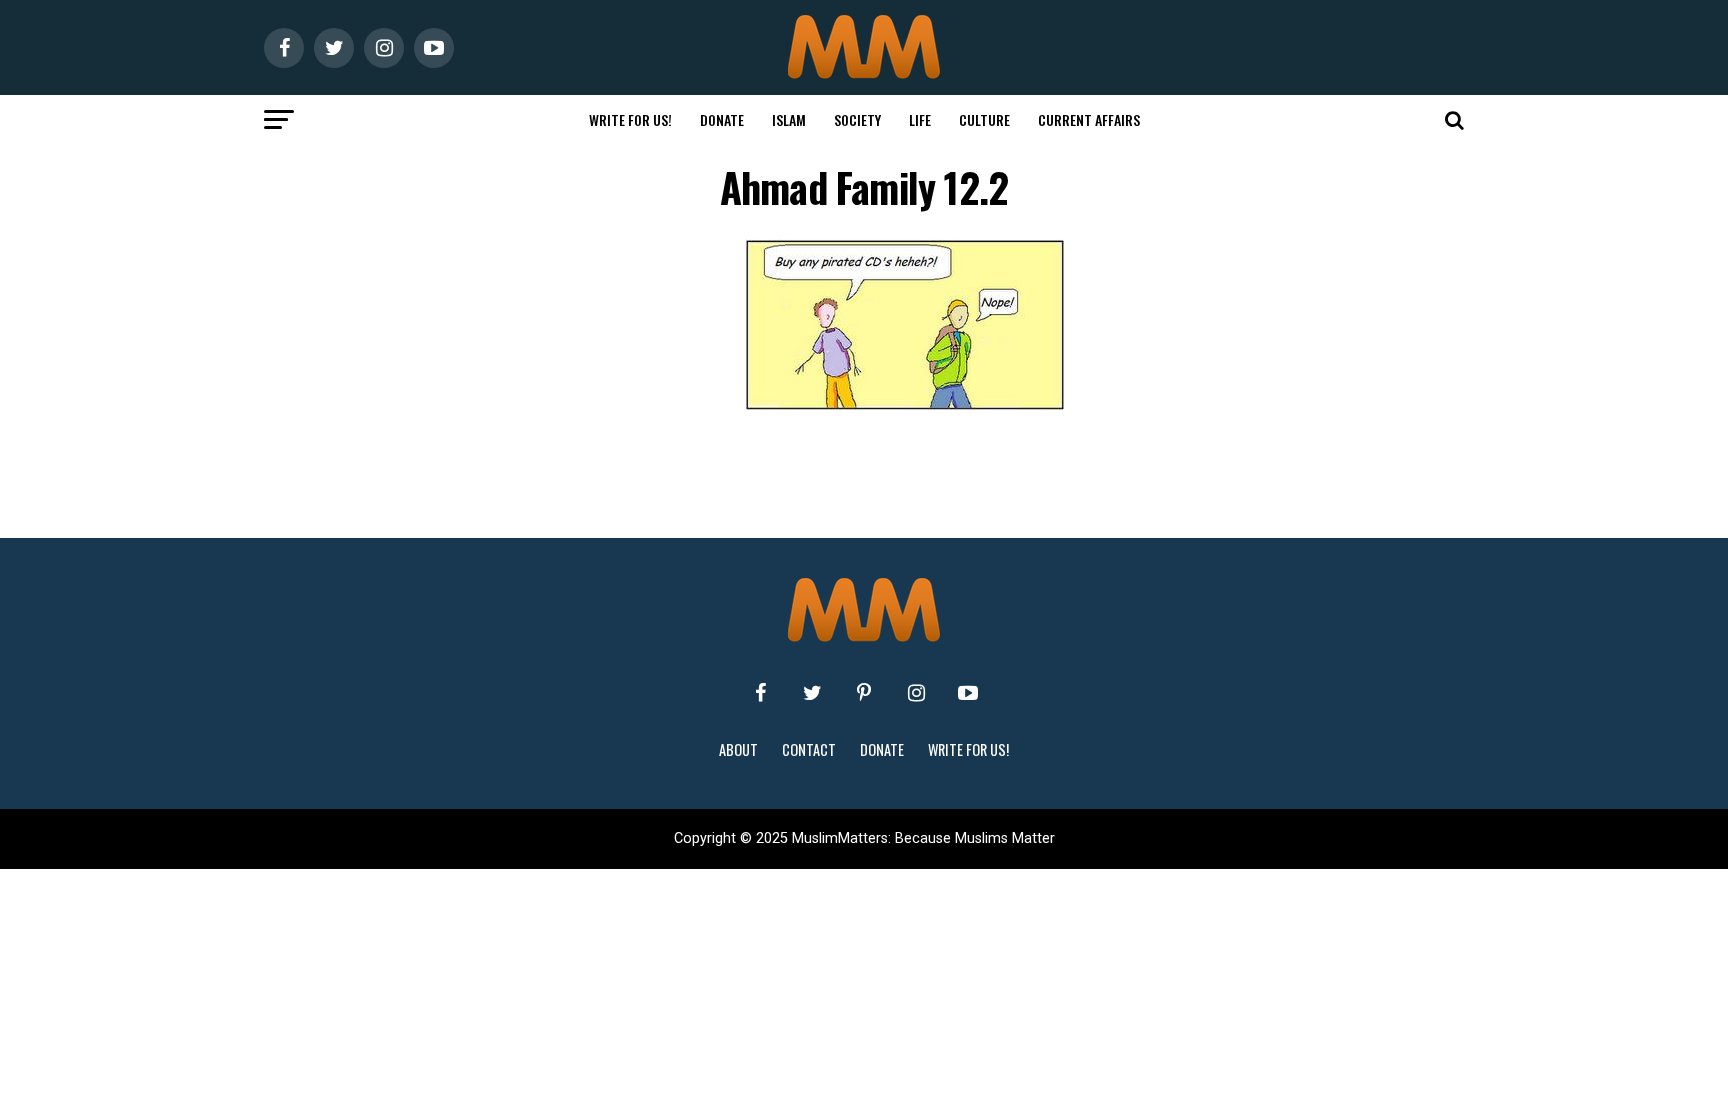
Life (920, 119)
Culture (984, 119)
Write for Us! (630, 119)
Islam (789, 119)
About (738, 749)
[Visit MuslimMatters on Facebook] (760, 693)
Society (857, 119)
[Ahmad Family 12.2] (904, 404)
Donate (722, 119)
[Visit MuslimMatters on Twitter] (812, 693)
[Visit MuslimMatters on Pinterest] (864, 693)
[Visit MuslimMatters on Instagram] (916, 693)
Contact (809, 749)
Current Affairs (1089, 119)
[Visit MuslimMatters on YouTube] (968, 693)
